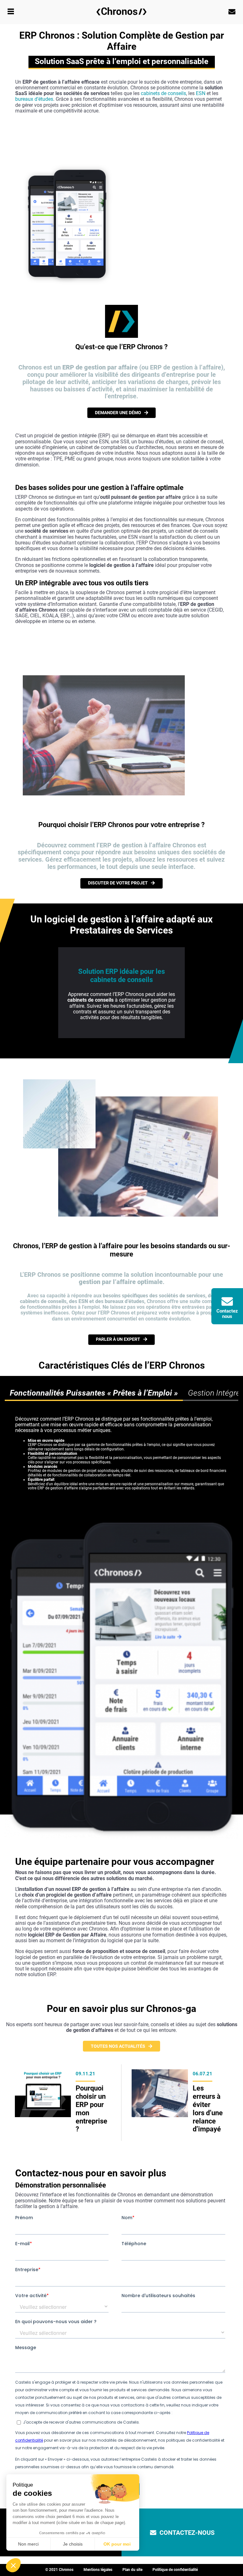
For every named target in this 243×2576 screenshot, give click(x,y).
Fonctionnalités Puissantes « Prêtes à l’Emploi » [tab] (94, 1393)
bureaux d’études (34, 99)
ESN (201, 93)
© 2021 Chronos (59, 2570)
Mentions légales (98, 2570)
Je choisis (73, 2544)
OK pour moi (117, 2544)
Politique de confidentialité (175, 2570)
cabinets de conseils (163, 93)
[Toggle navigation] (11, 12)
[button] (13, 2565)
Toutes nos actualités (118, 2046)
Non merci (28, 2544)
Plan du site (132, 2570)
